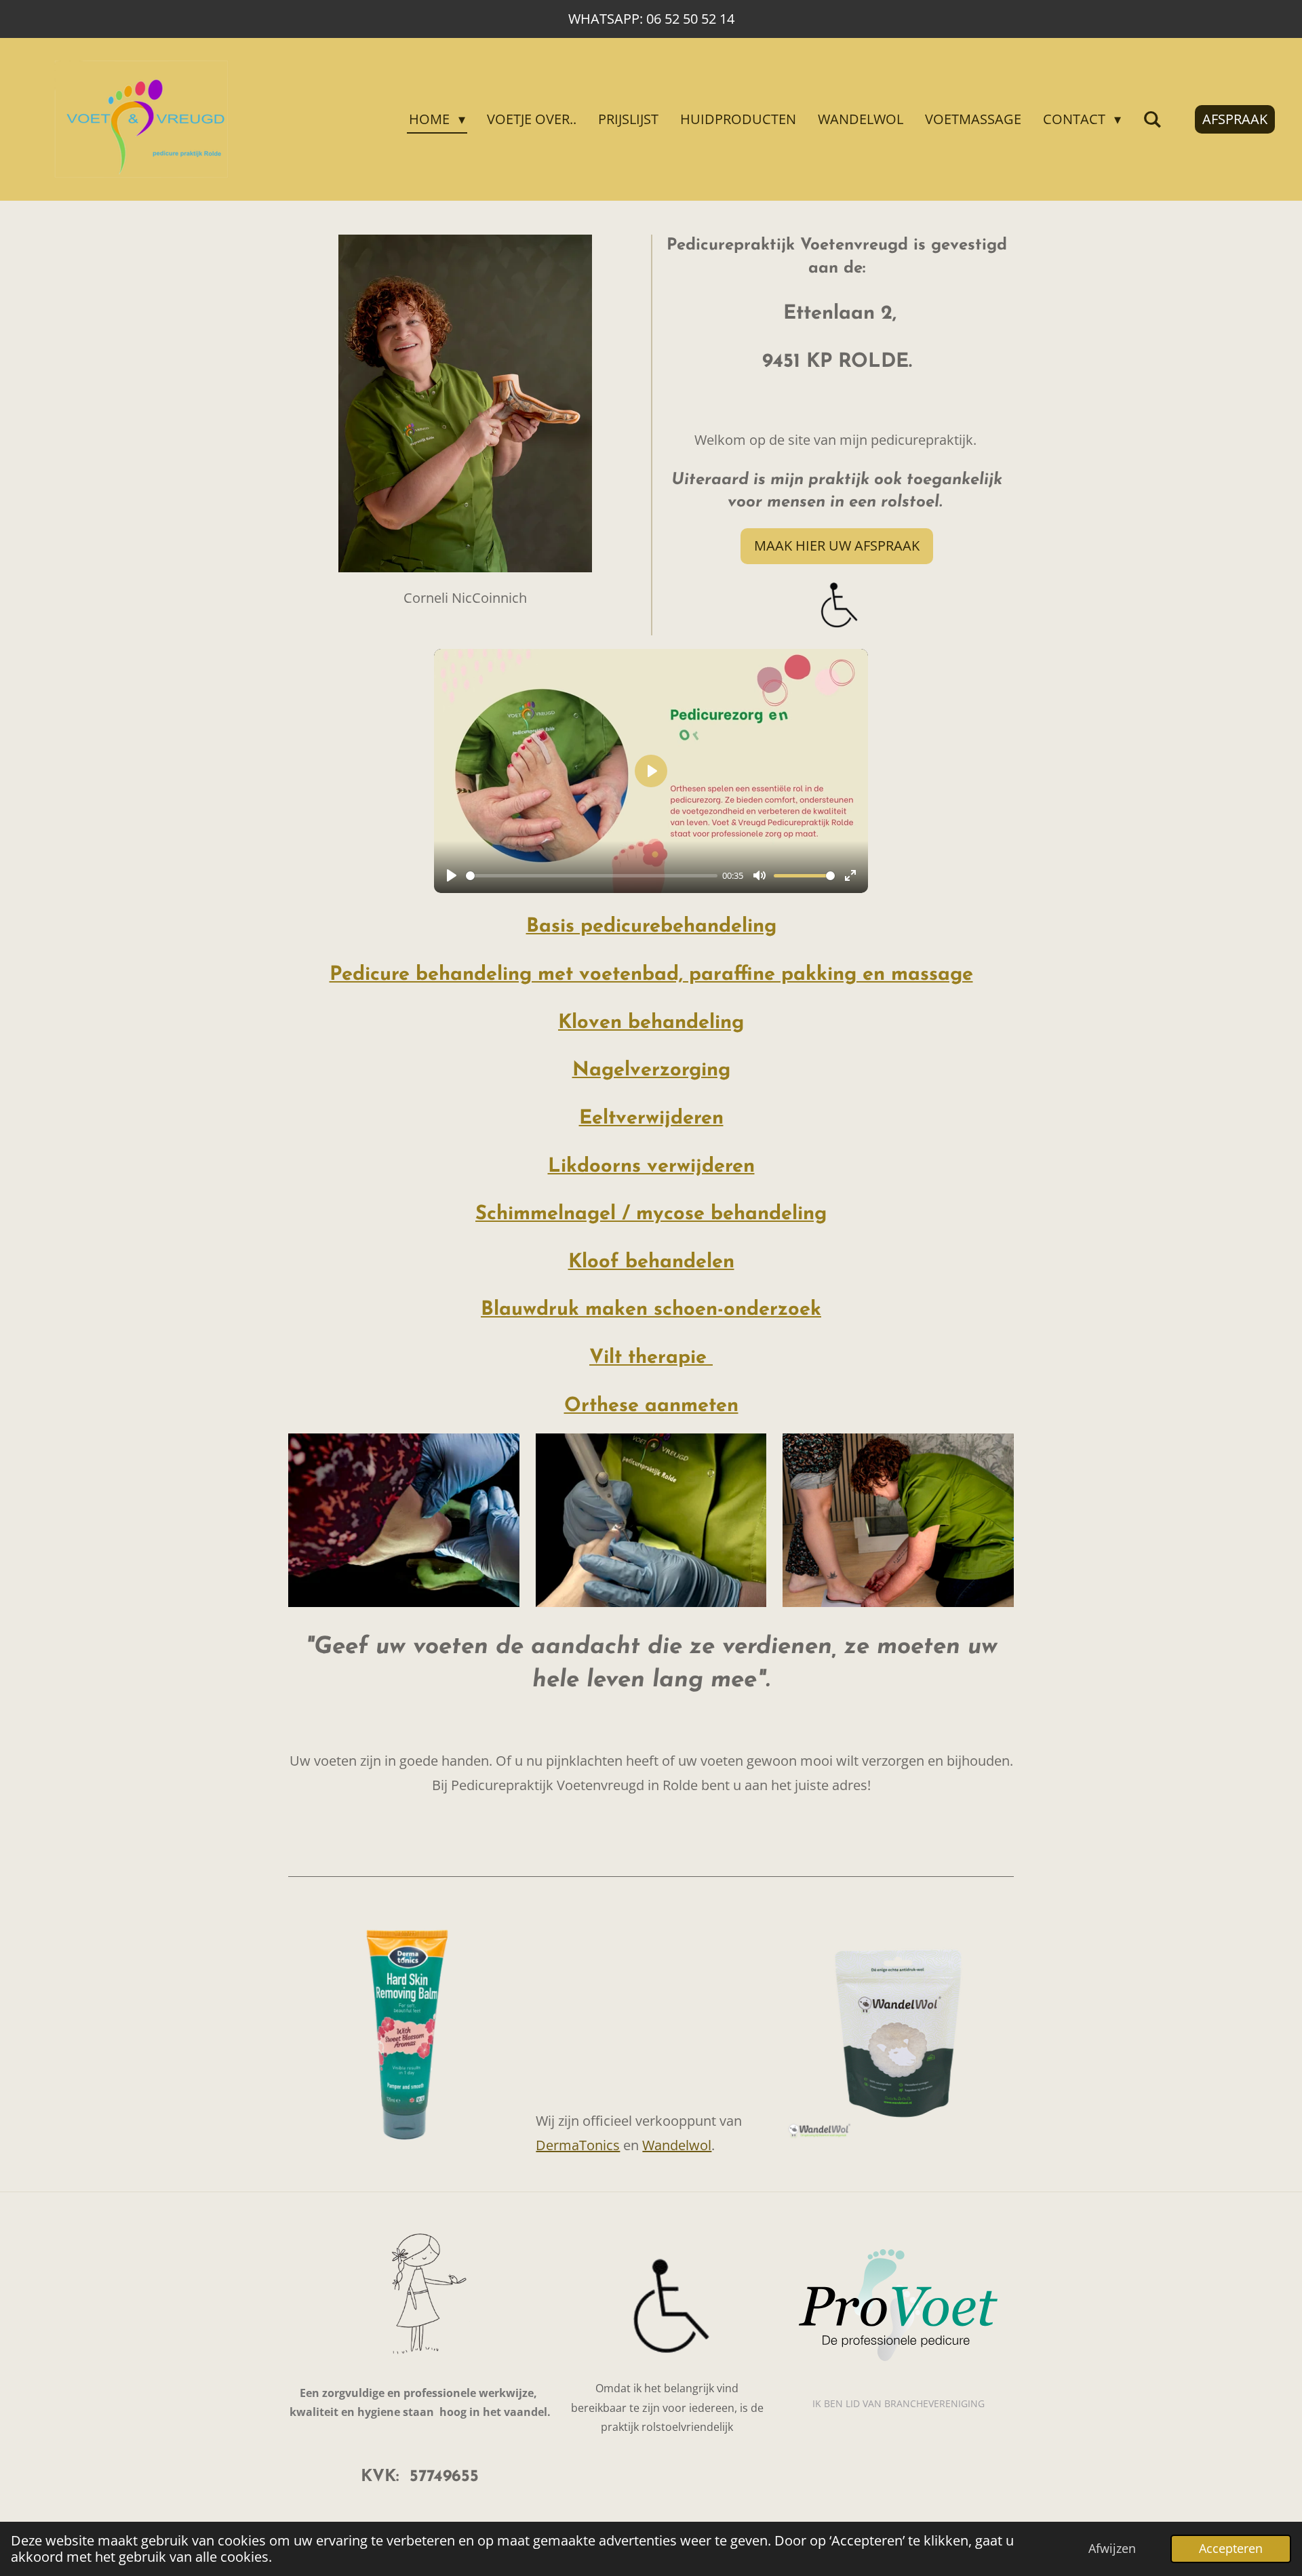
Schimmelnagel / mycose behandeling (651, 1214)
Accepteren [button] (1231, 2548)
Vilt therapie (651, 1358)
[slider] (592, 876)
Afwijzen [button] (1112, 2548)
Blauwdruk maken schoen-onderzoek (651, 1310)
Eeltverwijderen (651, 1118)
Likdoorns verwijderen (651, 1167)
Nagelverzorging (651, 1070)
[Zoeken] (1152, 119)
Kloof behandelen (651, 1262)
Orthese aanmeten (651, 1406)
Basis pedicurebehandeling (651, 927)
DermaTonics (578, 2145)
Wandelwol (677, 2145)
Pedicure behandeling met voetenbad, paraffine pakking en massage (651, 975)
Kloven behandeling (651, 1023)
